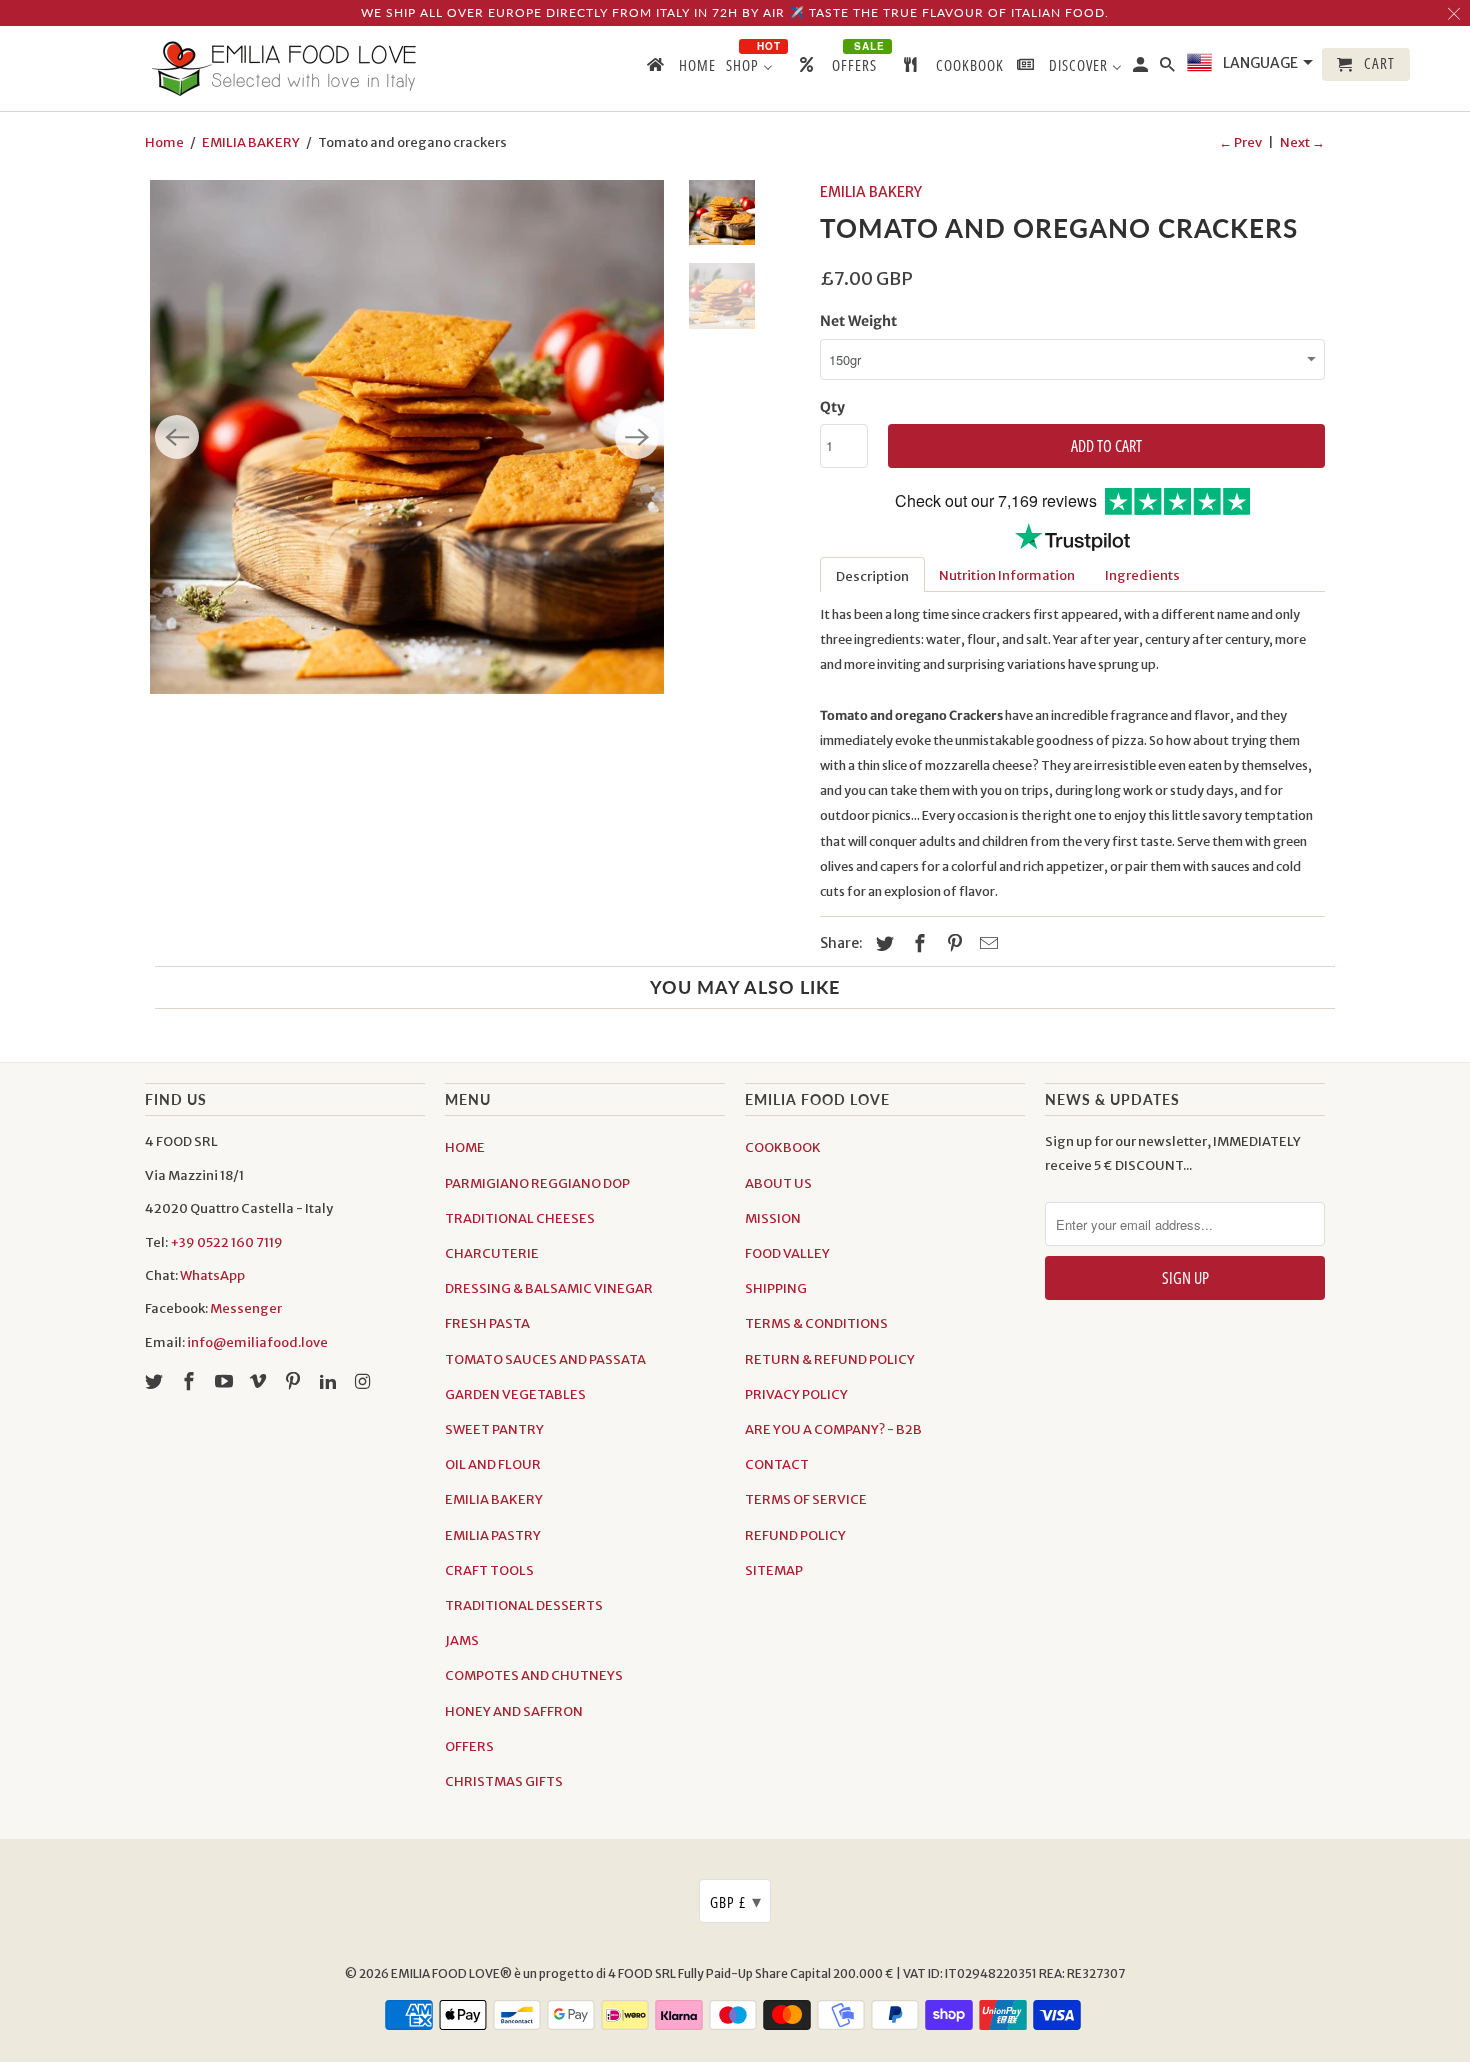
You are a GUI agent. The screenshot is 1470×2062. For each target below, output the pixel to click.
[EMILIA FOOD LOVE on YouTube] (226, 1381)
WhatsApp (212, 1275)
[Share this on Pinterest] (952, 943)
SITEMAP (774, 1570)
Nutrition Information (1007, 575)
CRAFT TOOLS (489, 1570)
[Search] (1169, 68)
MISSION (773, 1218)
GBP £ (736, 1901)
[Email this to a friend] (986, 943)
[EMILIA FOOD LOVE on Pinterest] (295, 1381)
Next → (1302, 142)
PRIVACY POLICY (796, 1394)
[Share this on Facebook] (917, 943)
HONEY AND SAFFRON (514, 1711)
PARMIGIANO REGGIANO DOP (537, 1183)
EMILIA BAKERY (251, 142)
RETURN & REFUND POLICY (830, 1359)
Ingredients (1142, 575)
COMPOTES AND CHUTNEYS (534, 1675)
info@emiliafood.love (257, 1342)
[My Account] (1142, 68)
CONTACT (777, 1464)
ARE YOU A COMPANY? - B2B (833, 1429)
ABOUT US (778, 1183)
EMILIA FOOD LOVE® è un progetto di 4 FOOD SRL (534, 1973)
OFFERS (469, 1746)
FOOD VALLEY (787, 1253)
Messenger (246, 1308)
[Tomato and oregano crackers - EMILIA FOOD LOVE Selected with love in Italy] (407, 437)
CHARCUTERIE (492, 1253)
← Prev (1240, 142)
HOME (465, 1147)
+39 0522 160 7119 (226, 1242)
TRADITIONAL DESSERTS (524, 1605)
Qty (832, 407)
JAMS (462, 1640)
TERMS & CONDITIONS (816, 1323)
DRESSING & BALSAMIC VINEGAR (549, 1288)
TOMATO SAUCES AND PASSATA (545, 1359)
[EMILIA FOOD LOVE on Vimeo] (260, 1381)
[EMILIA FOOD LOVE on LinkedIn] (330, 1381)
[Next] (637, 437)
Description (872, 576)
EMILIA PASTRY (493, 1535)
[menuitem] (680, 69)
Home (164, 142)
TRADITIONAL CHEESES (520, 1218)
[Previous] (177, 437)
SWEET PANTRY (494, 1429)
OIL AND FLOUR (493, 1464)
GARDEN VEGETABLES (515, 1394)
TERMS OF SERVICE (806, 1499)
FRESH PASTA (487, 1323)
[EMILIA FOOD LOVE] (285, 68)
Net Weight (858, 321)
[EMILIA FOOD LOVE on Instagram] (365, 1381)
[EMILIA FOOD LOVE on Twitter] (156, 1381)
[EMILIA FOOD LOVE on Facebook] (191, 1381)
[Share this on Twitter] (882, 943)
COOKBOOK (783, 1147)
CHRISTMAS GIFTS (504, 1781)
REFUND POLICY (795, 1535)
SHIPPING (776, 1288)
